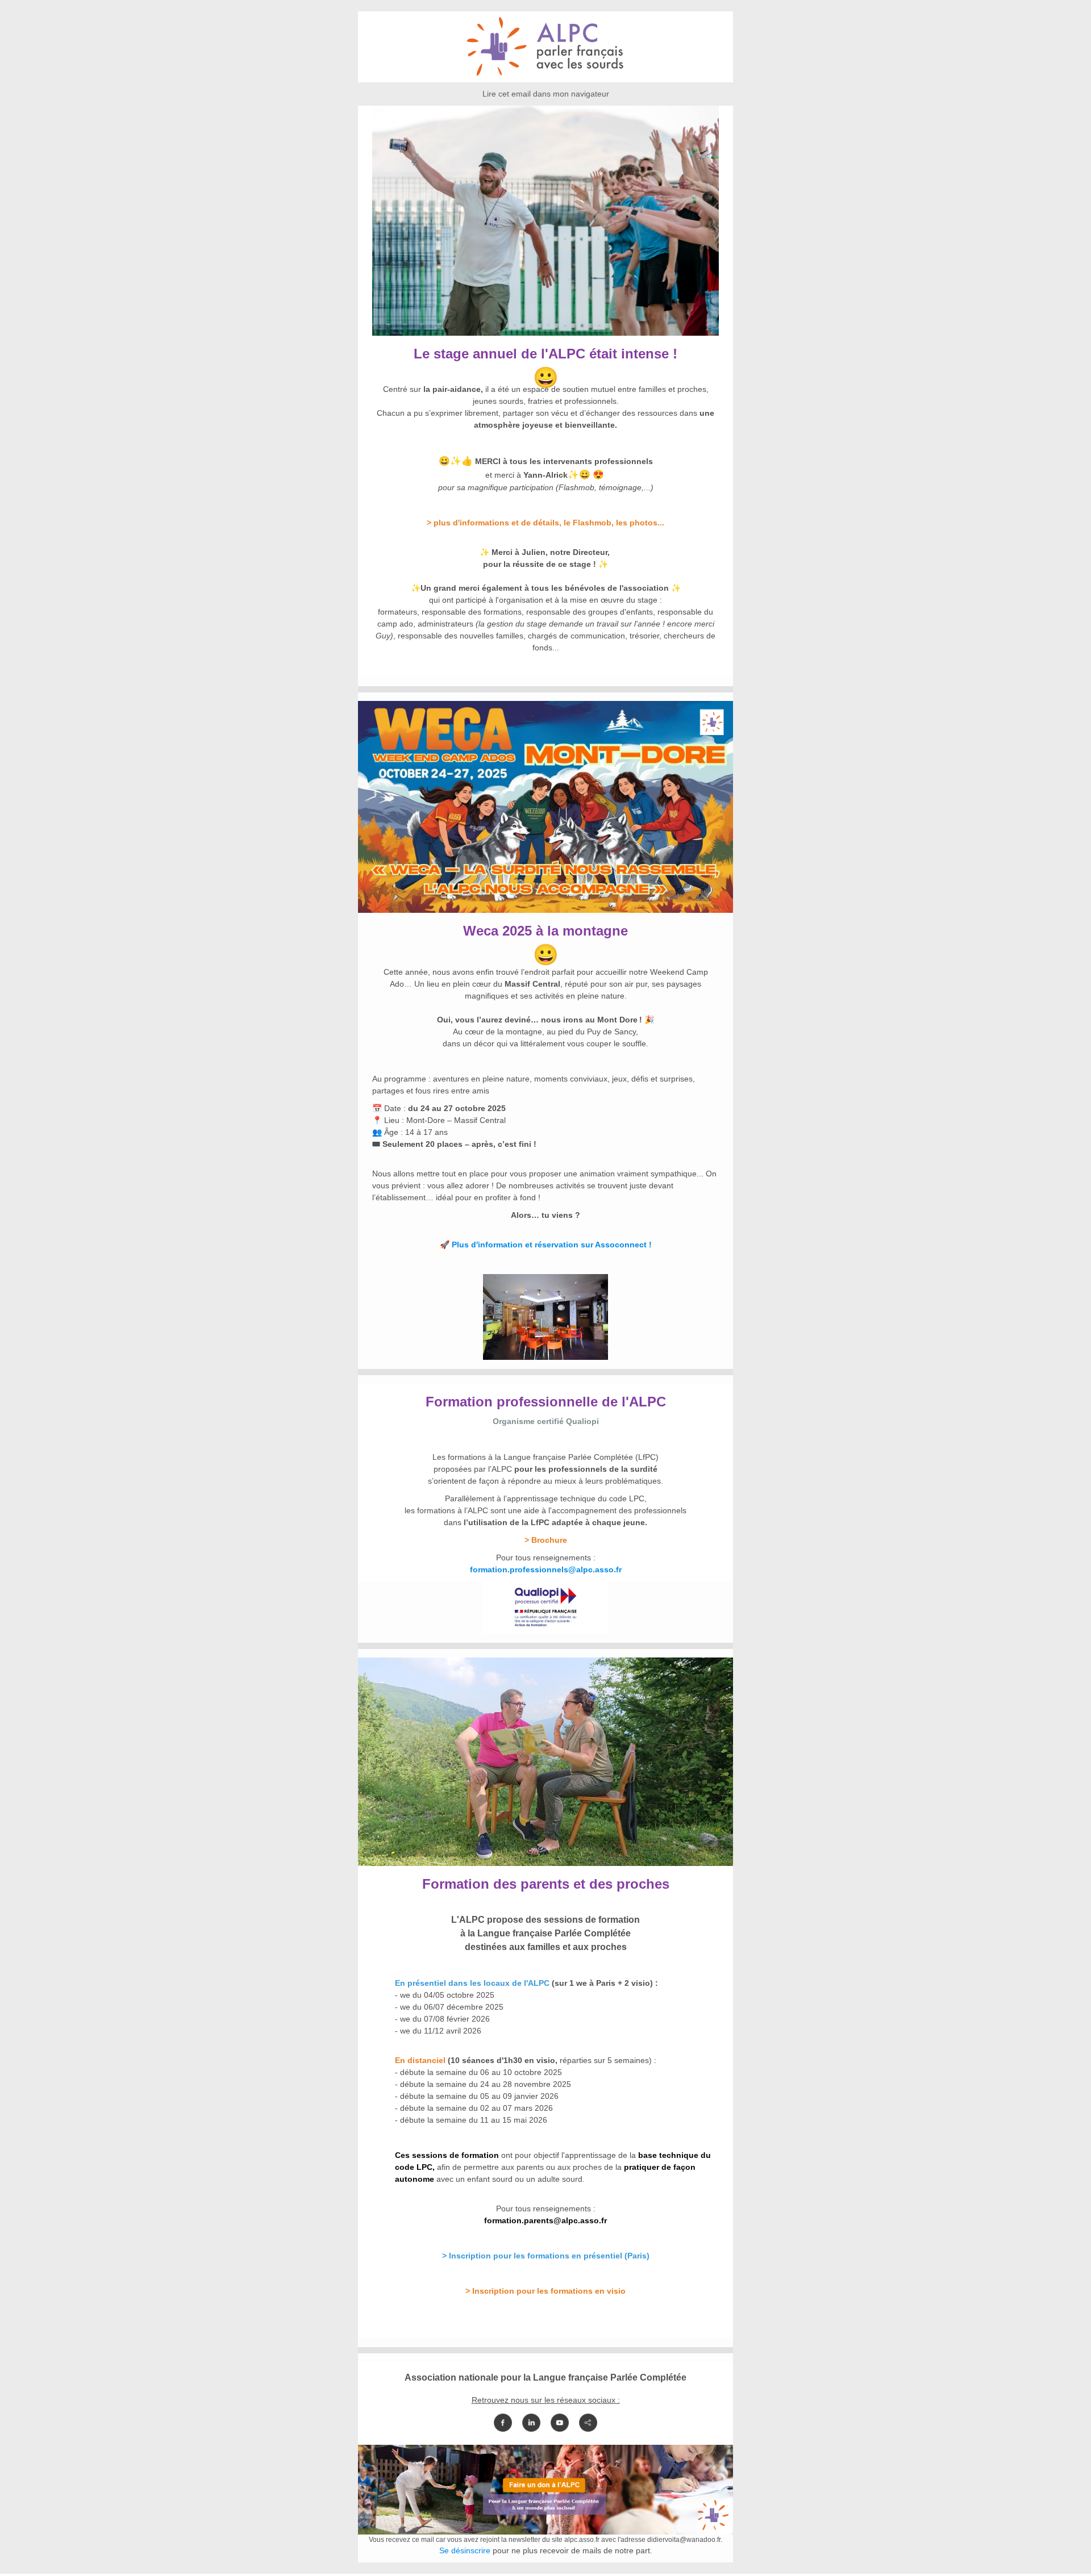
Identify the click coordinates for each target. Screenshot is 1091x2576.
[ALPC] (545, 76)
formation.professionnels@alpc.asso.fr (546, 1569)
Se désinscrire (465, 2550)
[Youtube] (560, 2423)
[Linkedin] (531, 2423)
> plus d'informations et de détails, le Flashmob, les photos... (545, 523)
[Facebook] (503, 2423)
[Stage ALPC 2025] (545, 329)
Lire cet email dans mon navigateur (546, 94)
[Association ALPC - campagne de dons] (545, 2528)
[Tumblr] (588, 2423)
